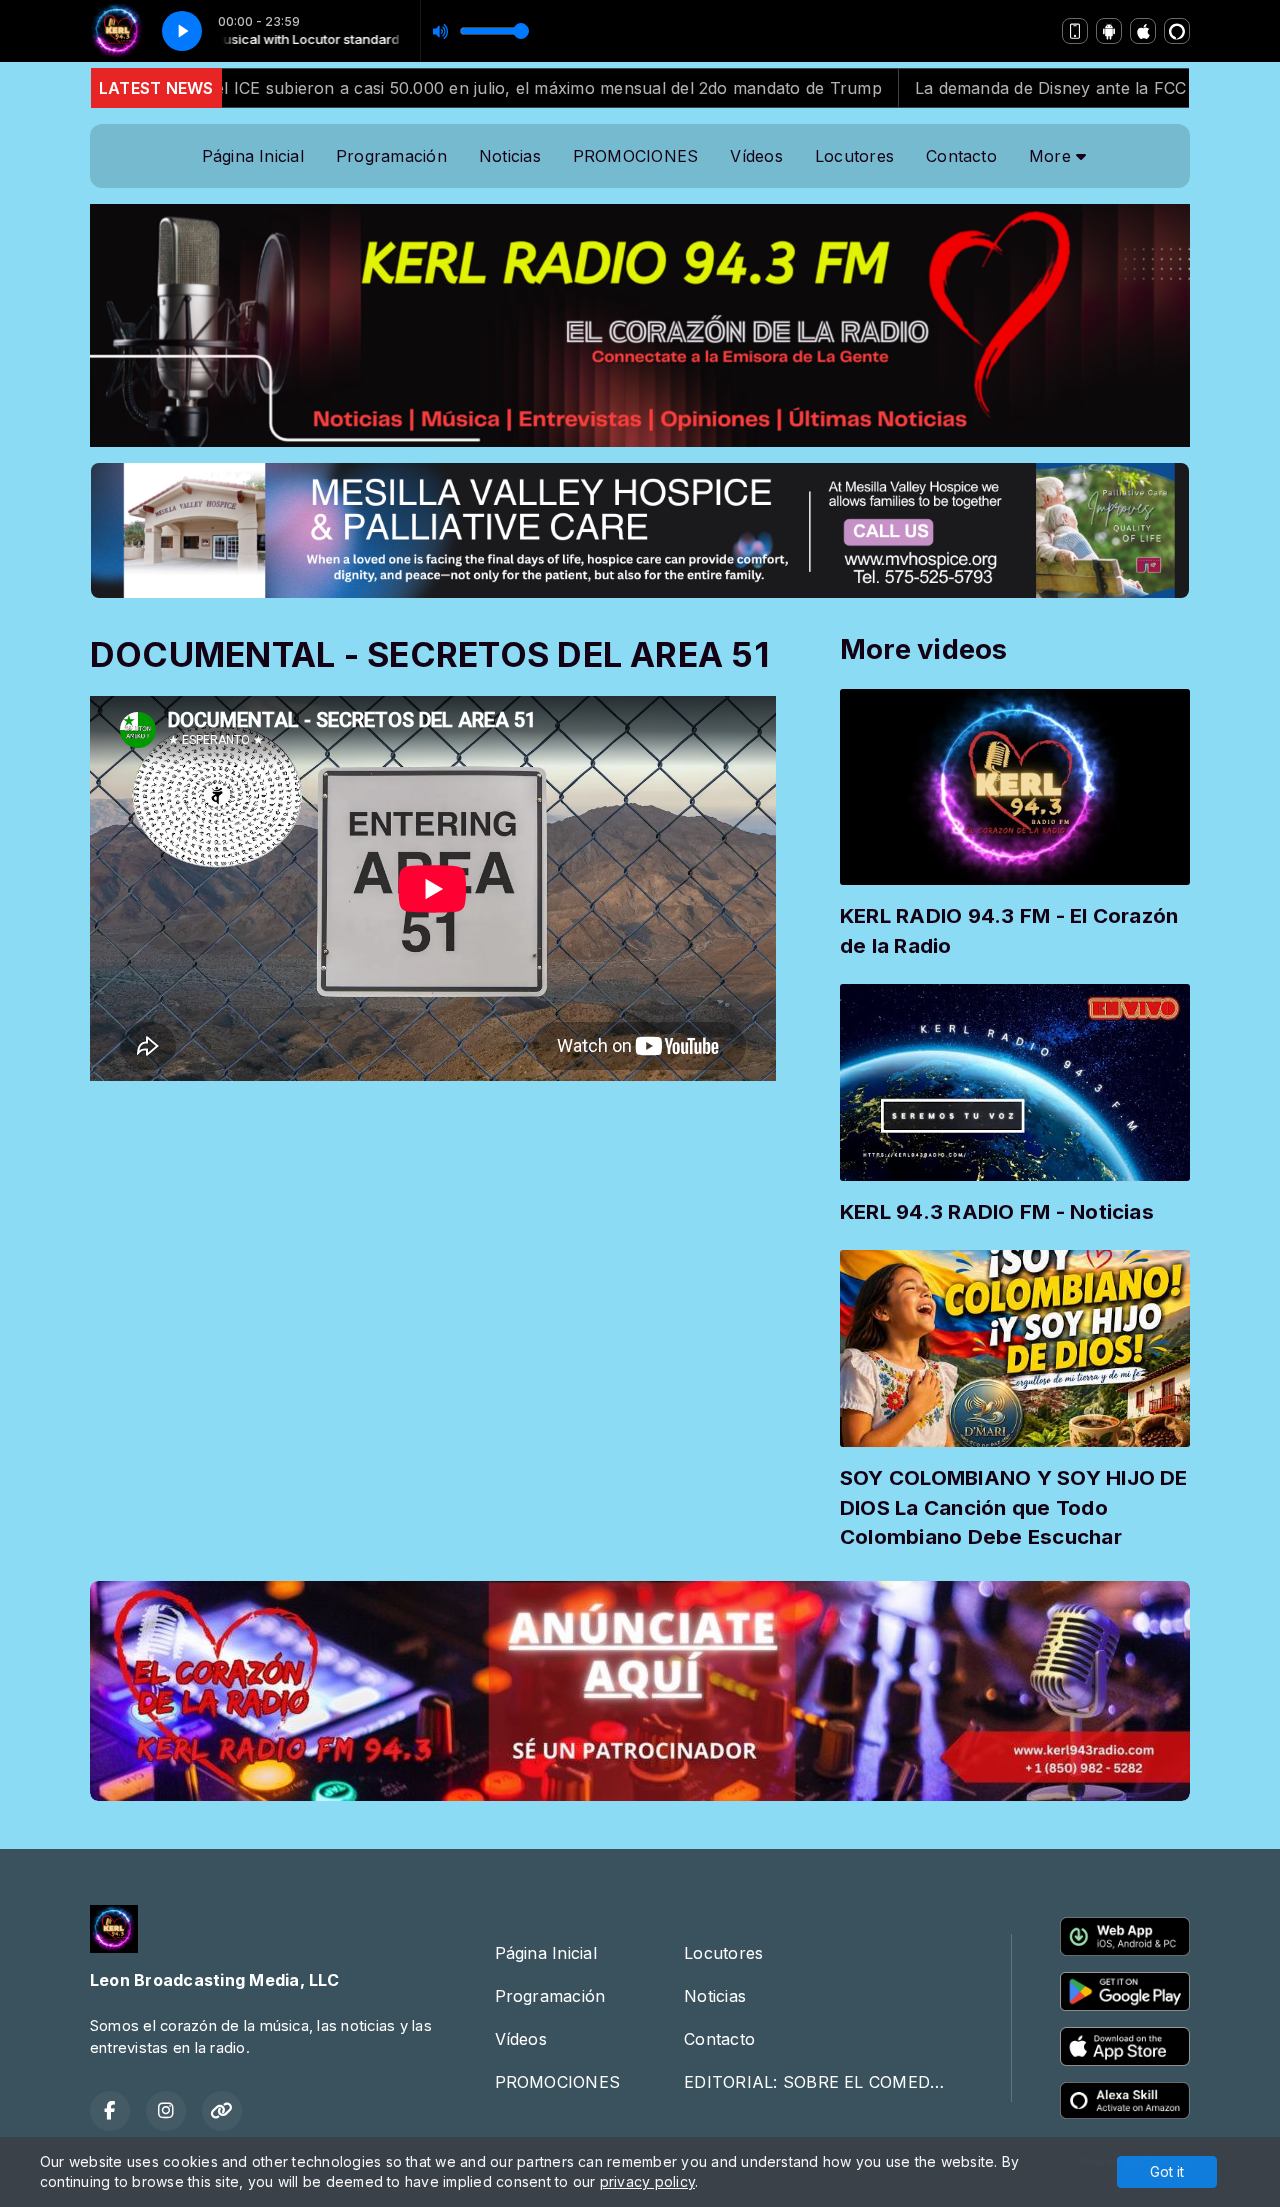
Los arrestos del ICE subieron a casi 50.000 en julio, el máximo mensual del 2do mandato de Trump (421, 88)
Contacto (961, 156)
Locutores (854, 156)
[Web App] (1075, 31)
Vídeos (756, 156)
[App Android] (1109, 31)
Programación (391, 156)
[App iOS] (1143, 31)
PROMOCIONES (636, 156)
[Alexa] (1177, 31)
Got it (1167, 2171)
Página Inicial (253, 156)
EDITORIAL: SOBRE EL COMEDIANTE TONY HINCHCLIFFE (823, 2082)
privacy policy (647, 2181)
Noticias (510, 156)
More (1052, 156)
